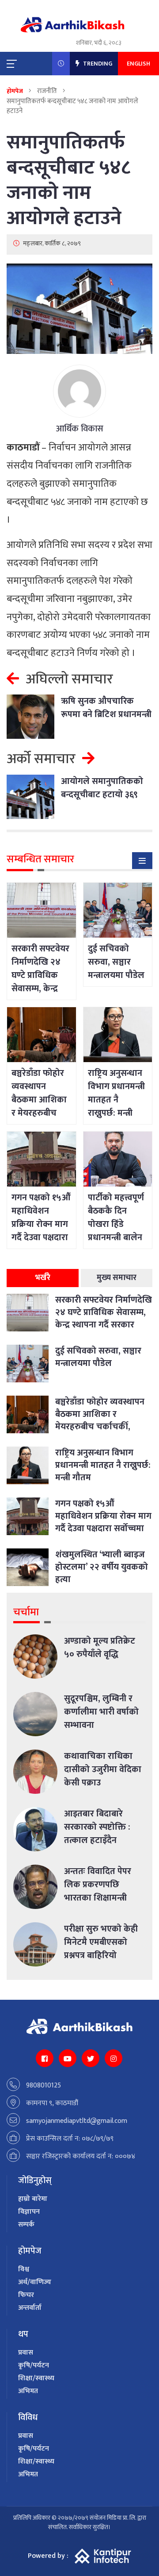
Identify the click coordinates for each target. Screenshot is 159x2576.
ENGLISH (138, 64)
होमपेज (15, 91)
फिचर (26, 2295)
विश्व (24, 2269)
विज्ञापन (29, 2212)
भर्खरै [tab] (43, 1278)
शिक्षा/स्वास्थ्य (36, 2378)
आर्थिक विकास (80, 429)
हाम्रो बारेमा (33, 2199)
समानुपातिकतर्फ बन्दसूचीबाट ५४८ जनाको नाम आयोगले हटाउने (68, 180)
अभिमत (28, 2391)
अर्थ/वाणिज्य (35, 2282)
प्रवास (26, 2353)
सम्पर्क (26, 2225)
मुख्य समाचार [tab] (117, 1278)
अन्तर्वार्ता (30, 2308)
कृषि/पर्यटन (34, 2365)
